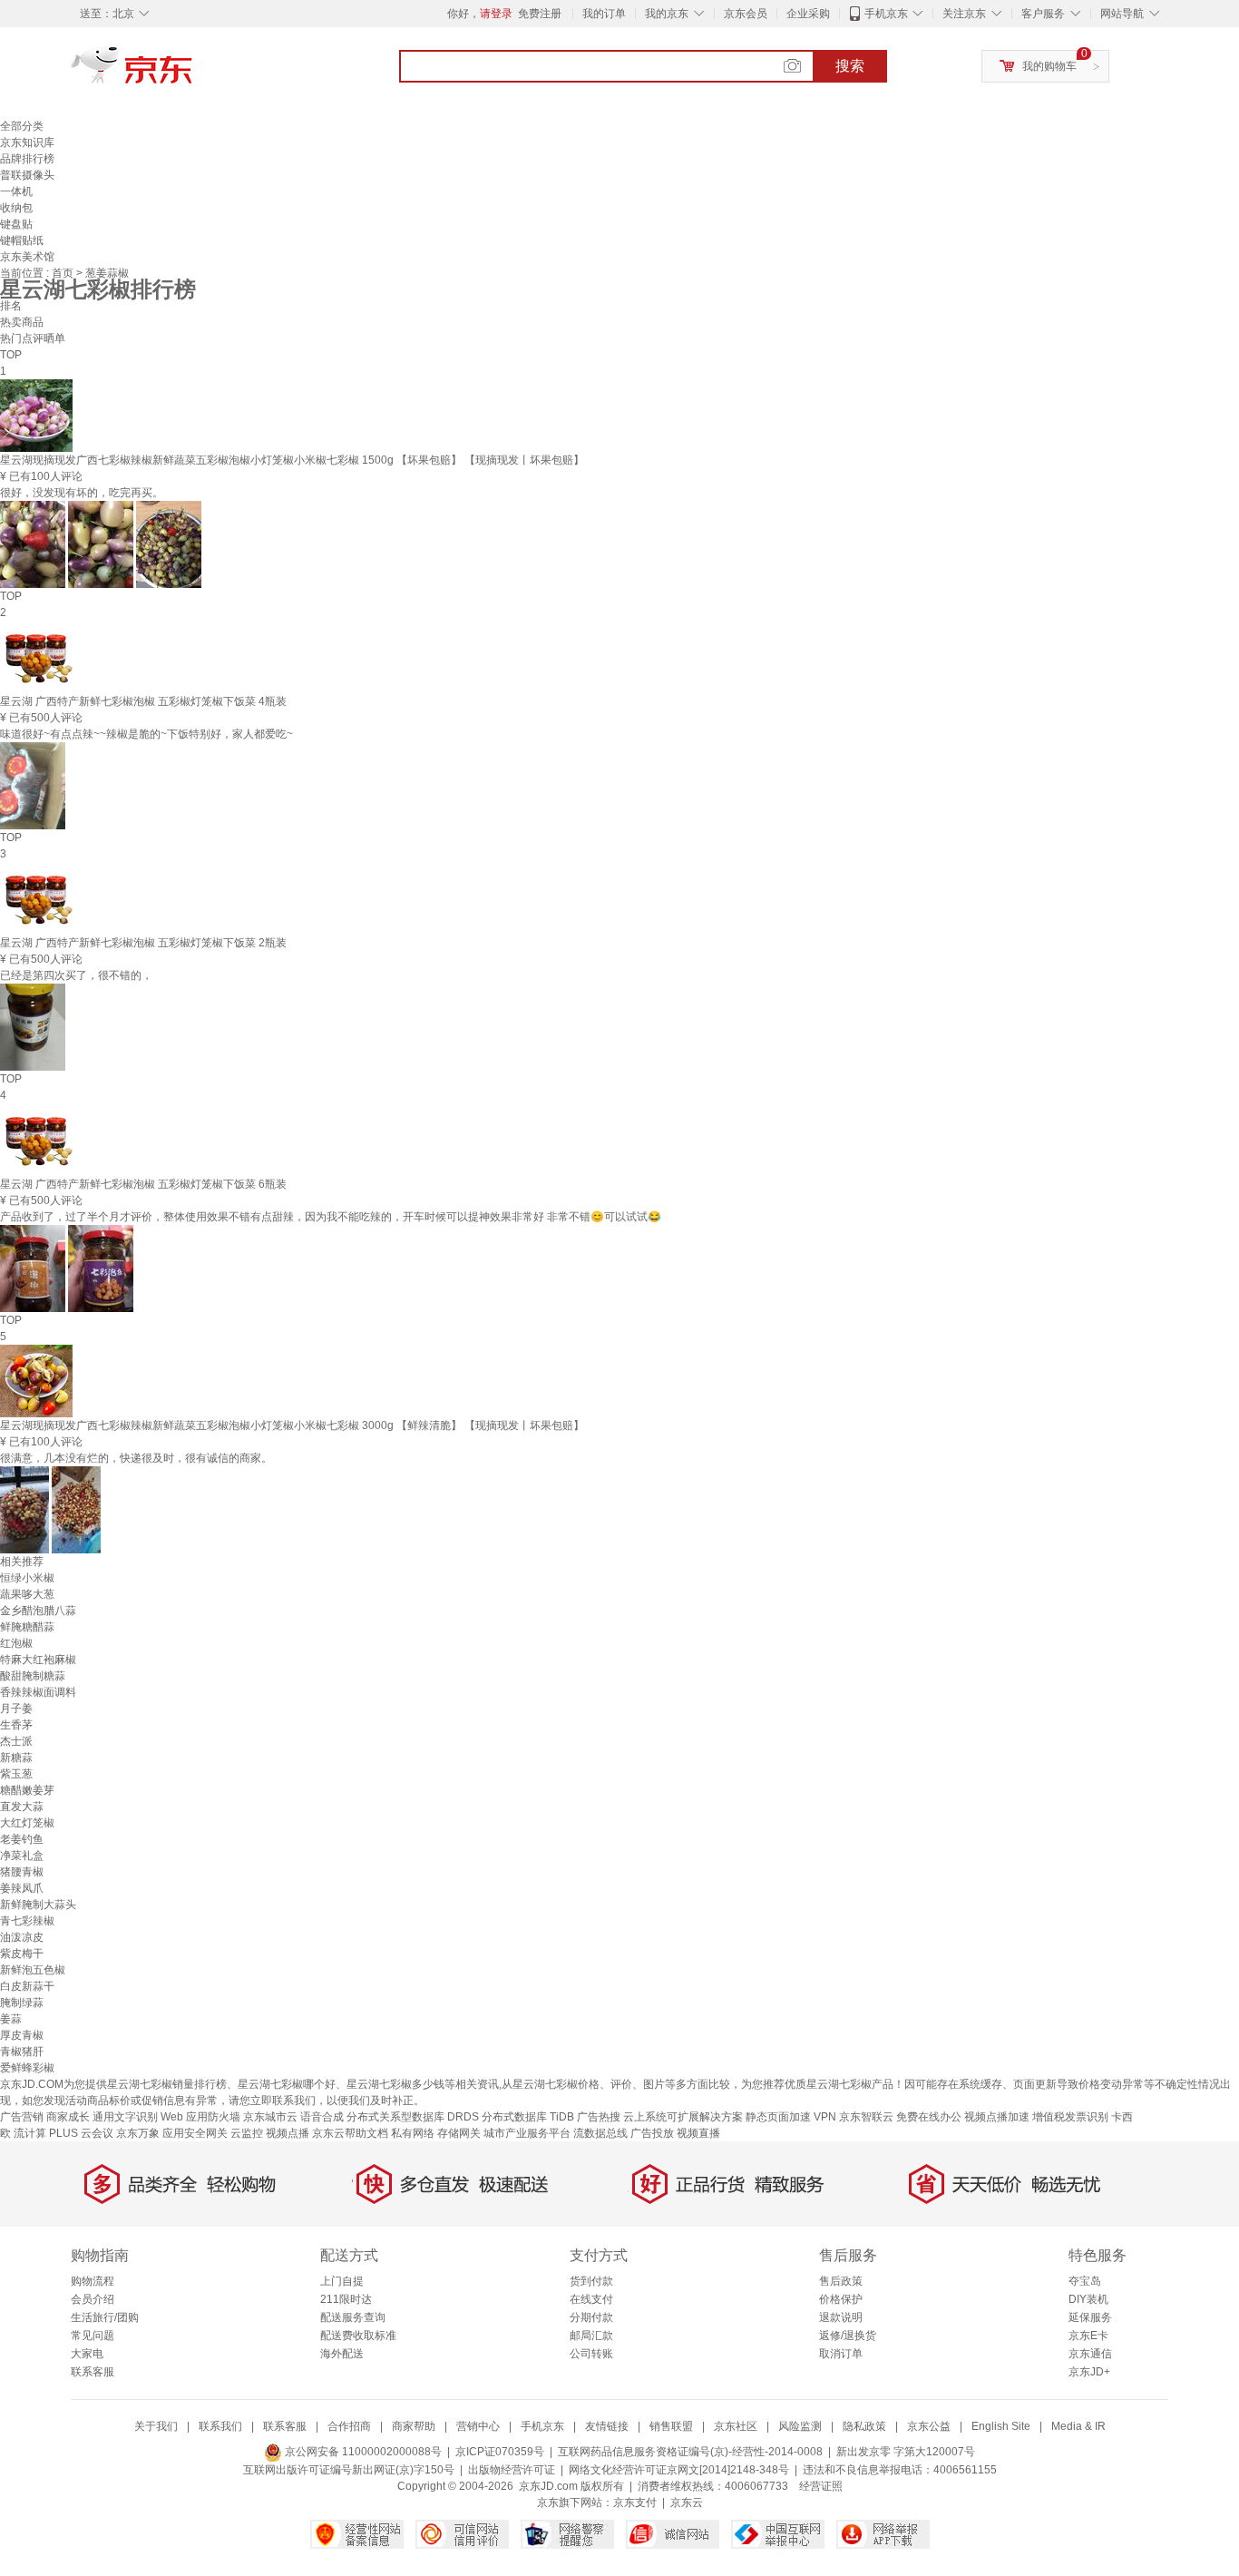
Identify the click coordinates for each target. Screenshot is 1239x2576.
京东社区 (736, 2426)
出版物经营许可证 (512, 2470)
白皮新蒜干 (27, 1986)
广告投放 (652, 2133)
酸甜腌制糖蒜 (33, 1676)
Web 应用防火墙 (200, 2117)
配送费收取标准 (358, 2336)
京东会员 (746, 14)
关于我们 (156, 2426)
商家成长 (68, 2117)
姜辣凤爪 (22, 1888)
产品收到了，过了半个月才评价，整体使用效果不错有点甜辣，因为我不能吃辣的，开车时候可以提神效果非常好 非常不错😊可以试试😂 (331, 1217)
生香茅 (16, 1725)
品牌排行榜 (27, 159)
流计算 (30, 2133)
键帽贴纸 (22, 240)
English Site (1001, 2426)
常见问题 (93, 2336)
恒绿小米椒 (27, 1578)
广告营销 (22, 2117)
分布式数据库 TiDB (528, 2117)
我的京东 (667, 14)
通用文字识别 (125, 2117)
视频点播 (288, 2133)
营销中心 (478, 2426)
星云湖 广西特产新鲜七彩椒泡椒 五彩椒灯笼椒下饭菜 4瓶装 (143, 701)
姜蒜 (11, 2019)
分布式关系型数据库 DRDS (413, 2117)
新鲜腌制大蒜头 (38, 1905)
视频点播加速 (997, 2117)
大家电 (87, 2354)
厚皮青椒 (22, 2035)
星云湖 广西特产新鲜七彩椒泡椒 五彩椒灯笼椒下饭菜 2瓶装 (143, 943)
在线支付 (591, 2299)
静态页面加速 (778, 2117)
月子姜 (16, 1709)
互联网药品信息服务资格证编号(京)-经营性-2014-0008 (690, 2452)
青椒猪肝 (22, 2052)
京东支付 (635, 2503)
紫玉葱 (16, 1774)
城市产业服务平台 (527, 2133)
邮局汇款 (591, 2336)
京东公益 (929, 2426)
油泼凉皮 (22, 1937)
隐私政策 (864, 2426)
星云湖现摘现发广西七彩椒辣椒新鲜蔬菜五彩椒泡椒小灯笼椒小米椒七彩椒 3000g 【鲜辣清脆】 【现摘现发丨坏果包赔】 (292, 1425)
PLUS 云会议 (81, 2133)
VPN (825, 2117)
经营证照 (821, 2486)
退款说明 (841, 2317)
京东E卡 (1088, 2336)
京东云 (687, 2503)
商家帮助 (414, 2426)
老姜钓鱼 (22, 1839)
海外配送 (342, 2354)
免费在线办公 (929, 2117)
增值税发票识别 (1070, 2117)
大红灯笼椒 (27, 1823)
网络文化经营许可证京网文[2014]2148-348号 (679, 2470)
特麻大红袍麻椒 (38, 1660)
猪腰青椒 (22, 1872)
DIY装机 (1088, 2299)
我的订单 (604, 14)
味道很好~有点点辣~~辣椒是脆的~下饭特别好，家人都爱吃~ (146, 734)
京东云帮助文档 (350, 2133)
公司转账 (591, 2354)
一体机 (16, 191)
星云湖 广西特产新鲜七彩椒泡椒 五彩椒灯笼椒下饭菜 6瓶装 (143, 1184)
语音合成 (322, 2117)
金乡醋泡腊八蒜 (38, 1611)
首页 (64, 273)
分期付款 (591, 2317)
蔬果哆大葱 (27, 1594)
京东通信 (1090, 2354)
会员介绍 (93, 2299)
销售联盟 (671, 2426)
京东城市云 (270, 2117)
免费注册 (540, 14)
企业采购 (808, 14)
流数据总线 (600, 2133)
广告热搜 (599, 2117)
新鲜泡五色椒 (33, 1970)
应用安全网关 (195, 2133)
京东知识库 (27, 142)
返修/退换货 (848, 2336)
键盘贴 (16, 224)
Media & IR (1078, 2426)
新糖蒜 (16, 1758)
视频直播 (698, 2133)
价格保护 (841, 2299)
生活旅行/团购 (105, 2317)
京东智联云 (866, 2117)
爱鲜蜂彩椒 (27, 2068)
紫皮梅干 (22, 1954)
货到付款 (591, 2281)
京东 (193, 73)
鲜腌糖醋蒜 (27, 1627)
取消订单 (841, 2354)
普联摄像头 (27, 175)
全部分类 (22, 126)
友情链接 (607, 2426)
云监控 (247, 2133)
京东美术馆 (27, 257)
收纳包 (16, 208)
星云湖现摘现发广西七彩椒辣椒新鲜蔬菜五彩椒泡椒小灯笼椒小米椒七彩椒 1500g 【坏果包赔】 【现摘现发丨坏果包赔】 (292, 460)
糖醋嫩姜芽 (27, 1790)
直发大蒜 (22, 1807)
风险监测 (800, 2426)
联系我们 (220, 2426)
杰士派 (16, 1741)
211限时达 (346, 2299)
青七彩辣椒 (27, 1921)
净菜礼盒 (22, 1856)
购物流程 (93, 2281)
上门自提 (342, 2281)
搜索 (850, 66)
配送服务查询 (353, 2317)
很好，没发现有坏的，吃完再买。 (82, 493)
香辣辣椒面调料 (38, 1692)
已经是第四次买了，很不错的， (76, 975)
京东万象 (138, 2133)
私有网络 (413, 2133)
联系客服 (93, 2372)
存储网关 (459, 2133)
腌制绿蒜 (22, 2003)
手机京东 (886, 14)
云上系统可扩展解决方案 (683, 2117)
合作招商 (349, 2426)
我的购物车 (1049, 66)
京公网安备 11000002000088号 (362, 2452)
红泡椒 (16, 1643)
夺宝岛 (1085, 2281)
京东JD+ (1089, 2372)
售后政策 (841, 2281)
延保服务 (1090, 2317)
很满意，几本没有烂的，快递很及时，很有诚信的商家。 (136, 1458)
